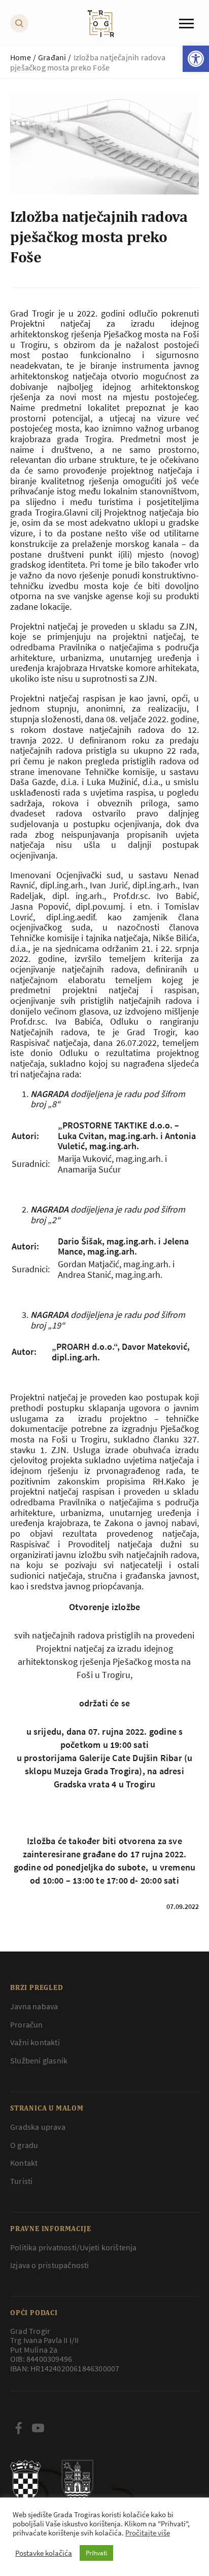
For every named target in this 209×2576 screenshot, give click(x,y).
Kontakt (24, 2163)
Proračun (27, 2024)
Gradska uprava (38, 2127)
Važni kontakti (35, 2042)
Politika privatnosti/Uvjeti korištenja (74, 2247)
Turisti (21, 2181)
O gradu (24, 2145)
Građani (52, 57)
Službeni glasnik (39, 2060)
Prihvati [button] (96, 2553)
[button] (196, 59)
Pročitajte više (148, 2533)
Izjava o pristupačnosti (50, 2265)
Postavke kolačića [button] (44, 2553)
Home (21, 57)
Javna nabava (34, 2006)
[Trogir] (101, 24)
